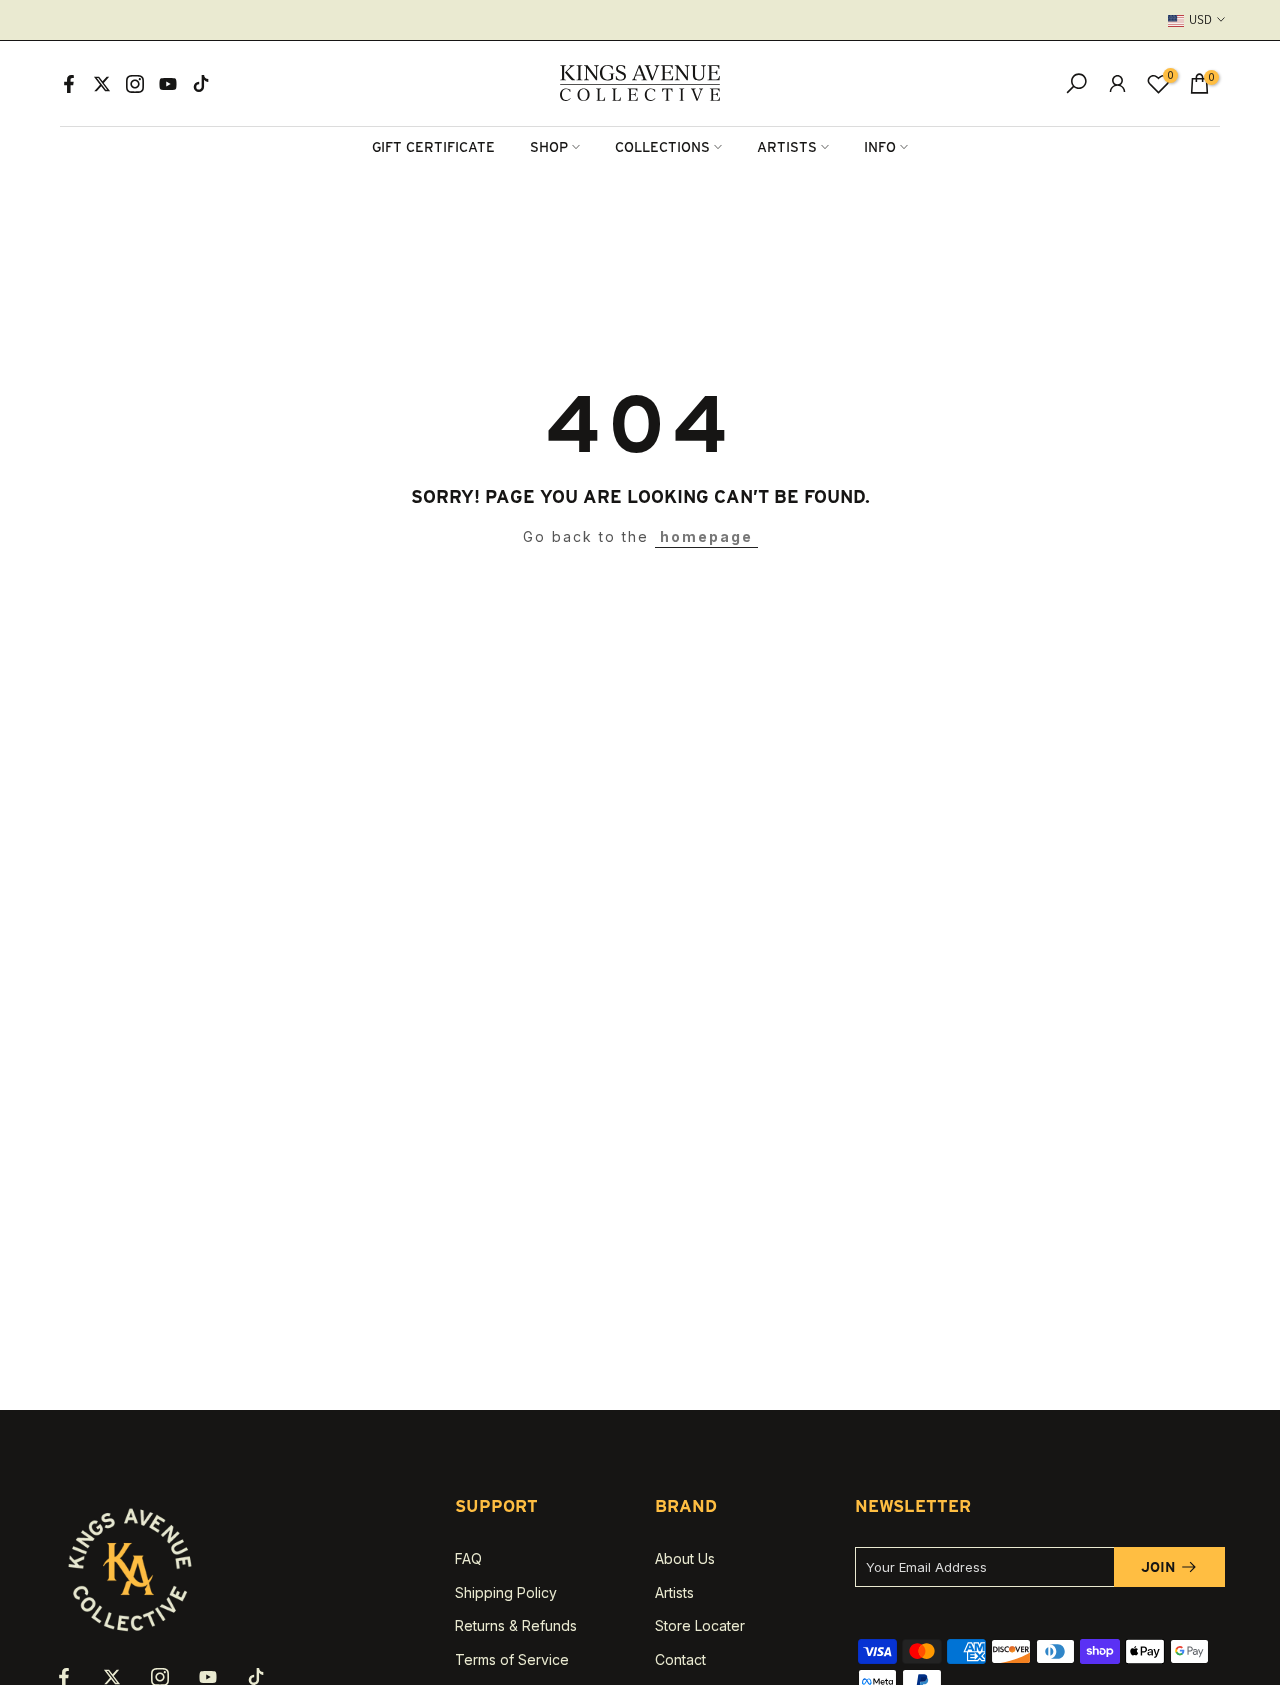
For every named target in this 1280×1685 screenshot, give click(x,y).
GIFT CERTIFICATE (433, 147)
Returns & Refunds (516, 1625)
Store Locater (700, 1625)
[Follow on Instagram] (135, 84)
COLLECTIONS (662, 147)
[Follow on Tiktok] (201, 84)
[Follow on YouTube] (168, 84)
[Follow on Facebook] (69, 84)
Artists (674, 1592)
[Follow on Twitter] (102, 84)
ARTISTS (787, 147)
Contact (680, 1659)
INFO (880, 147)
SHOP (549, 147)
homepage (706, 536)
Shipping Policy (506, 1592)
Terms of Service (512, 1659)
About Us (685, 1558)
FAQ (468, 1558)
